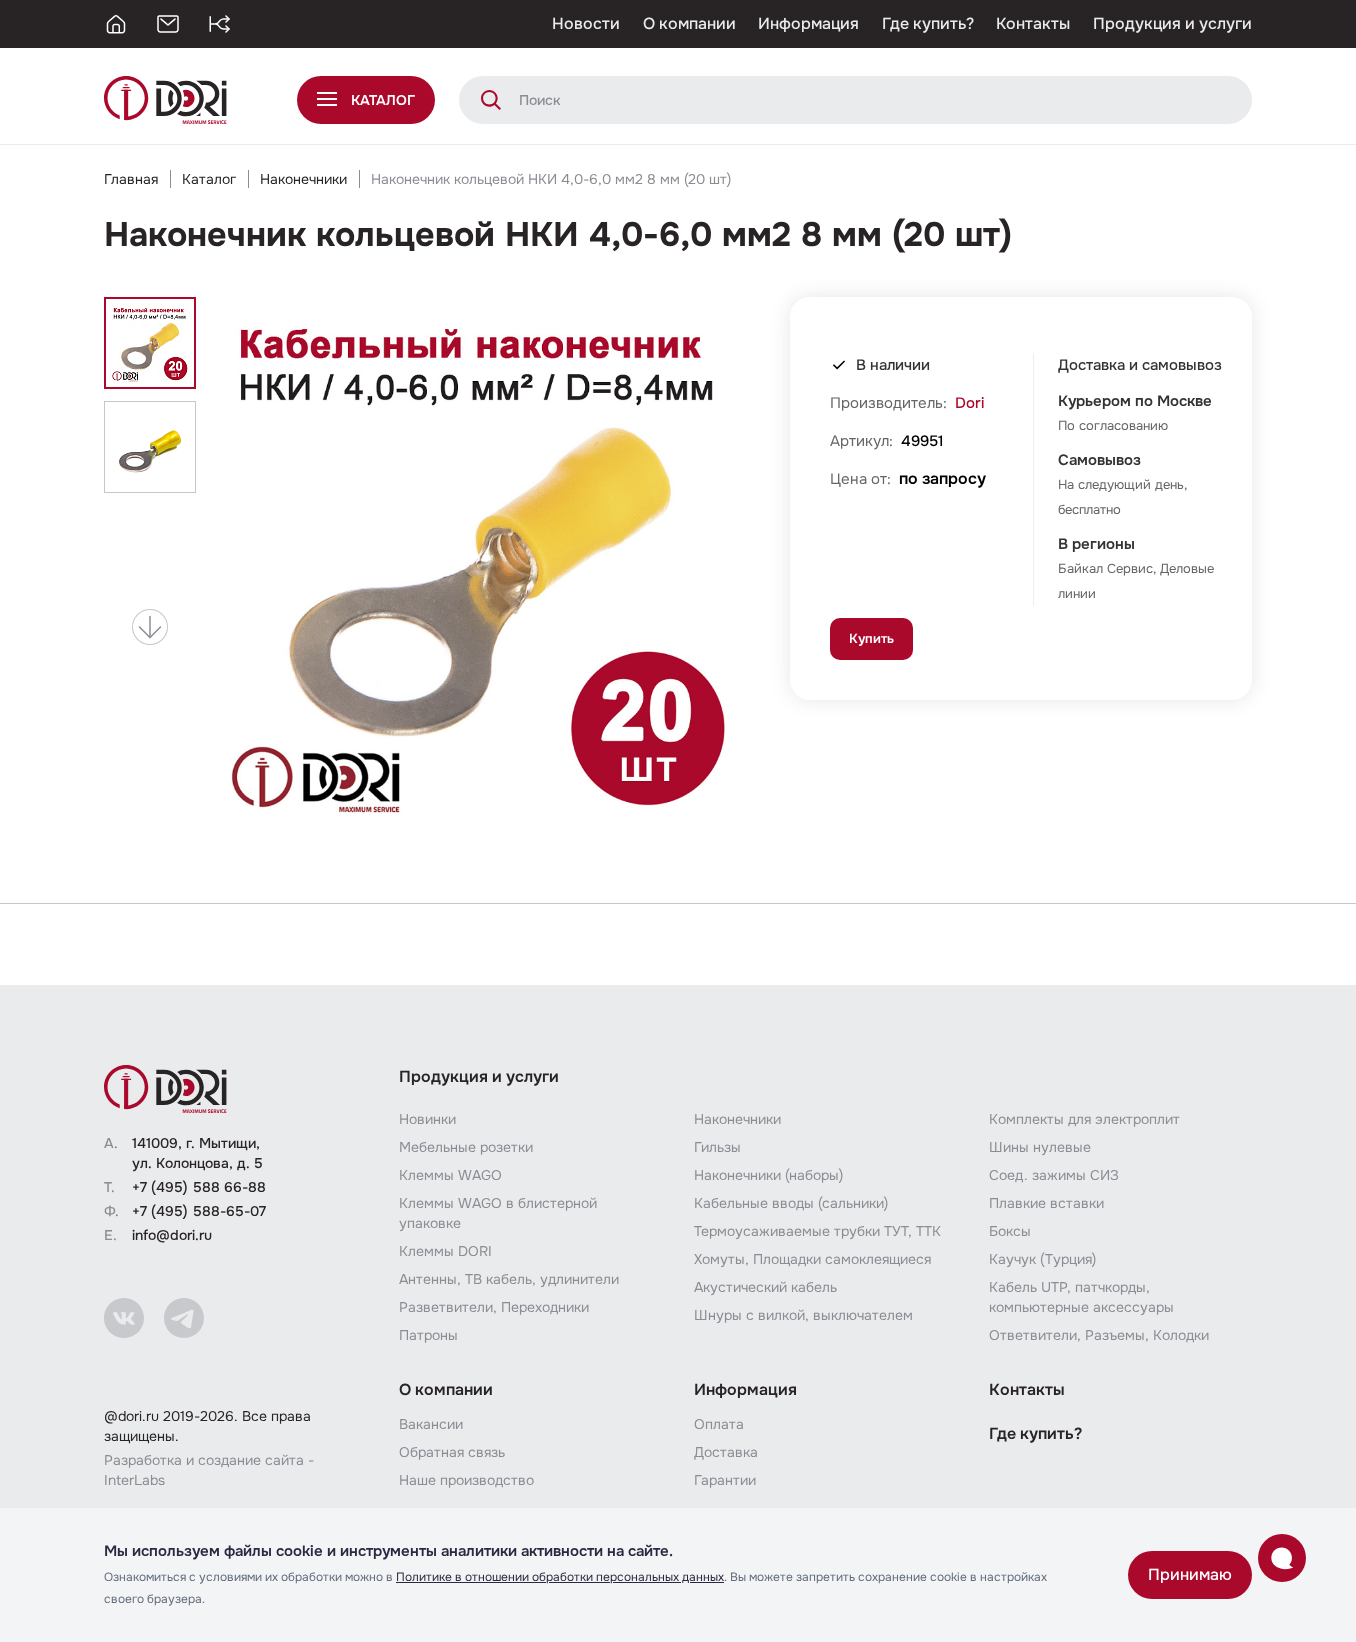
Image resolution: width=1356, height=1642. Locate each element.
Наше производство (466, 1480)
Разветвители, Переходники (494, 1307)
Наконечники (303, 179)
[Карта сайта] (220, 24)
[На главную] (116, 24)
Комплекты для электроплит (1084, 1119)
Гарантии (725, 1480)
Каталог (209, 179)
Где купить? (928, 23)
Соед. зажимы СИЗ (1054, 1175)
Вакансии (431, 1424)
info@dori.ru (172, 1235)
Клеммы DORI (445, 1251)
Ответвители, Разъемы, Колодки (1099, 1335)
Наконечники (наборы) (768, 1175)
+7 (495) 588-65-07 (199, 1211)
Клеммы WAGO (450, 1175)
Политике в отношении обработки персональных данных (560, 1577)
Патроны (428, 1335)
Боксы (1010, 1231)
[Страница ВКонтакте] (124, 1318)
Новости (586, 23)
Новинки (427, 1119)
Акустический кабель (765, 1287)
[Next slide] (150, 627)
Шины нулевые (1040, 1147)
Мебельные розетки (466, 1147)
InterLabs (134, 1480)
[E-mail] (168, 24)
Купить (871, 638)
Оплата (719, 1424)
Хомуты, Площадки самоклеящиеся (812, 1259)
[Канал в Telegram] (184, 1318)
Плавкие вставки (1046, 1203)
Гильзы (717, 1147)
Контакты (1033, 23)
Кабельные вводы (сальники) (791, 1203)
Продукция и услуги (1172, 23)
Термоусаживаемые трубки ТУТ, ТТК (817, 1231)
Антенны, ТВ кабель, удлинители (509, 1279)
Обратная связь (452, 1452)
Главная (131, 179)
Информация (808, 23)
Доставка (726, 1452)
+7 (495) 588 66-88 (199, 1187)
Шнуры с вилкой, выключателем (803, 1315)
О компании (689, 23)
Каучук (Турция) (1042, 1259)
